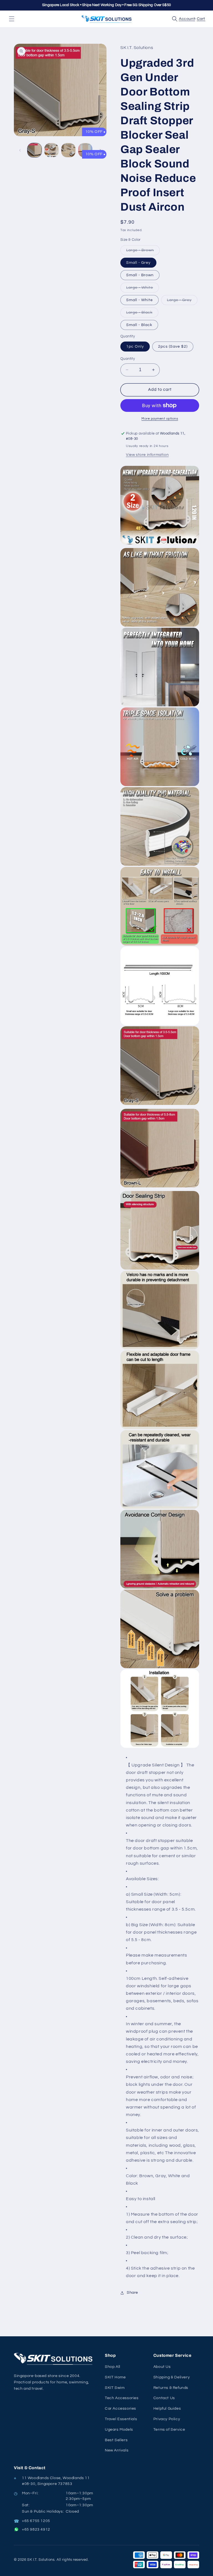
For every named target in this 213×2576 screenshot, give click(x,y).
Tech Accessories (122, 2398)
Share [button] (132, 2293)
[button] (12, 19)
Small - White (140, 300)
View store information (147, 455)
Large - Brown (143, 252)
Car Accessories (121, 2409)
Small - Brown (140, 275)
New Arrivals (117, 2450)
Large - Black (142, 314)
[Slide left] (20, 150)
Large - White (143, 289)
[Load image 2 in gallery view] (51, 150)
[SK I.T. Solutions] (55, 2359)
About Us (162, 2367)
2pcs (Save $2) (173, 347)
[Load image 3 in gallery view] (68, 150)
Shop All (113, 2367)
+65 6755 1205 (36, 2521)
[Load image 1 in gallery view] (35, 150)
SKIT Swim (115, 2388)
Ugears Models (119, 2430)
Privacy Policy (167, 2419)
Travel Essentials (121, 2419)
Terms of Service (169, 2430)
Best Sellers (116, 2440)
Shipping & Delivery (172, 2377)
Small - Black (139, 325)
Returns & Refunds (171, 2388)
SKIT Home (115, 2377)
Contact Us (164, 2398)
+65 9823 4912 (36, 2530)
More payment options (160, 419)
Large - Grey (182, 301)
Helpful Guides (167, 2409)
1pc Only (135, 347)
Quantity (128, 359)
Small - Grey (138, 263)
